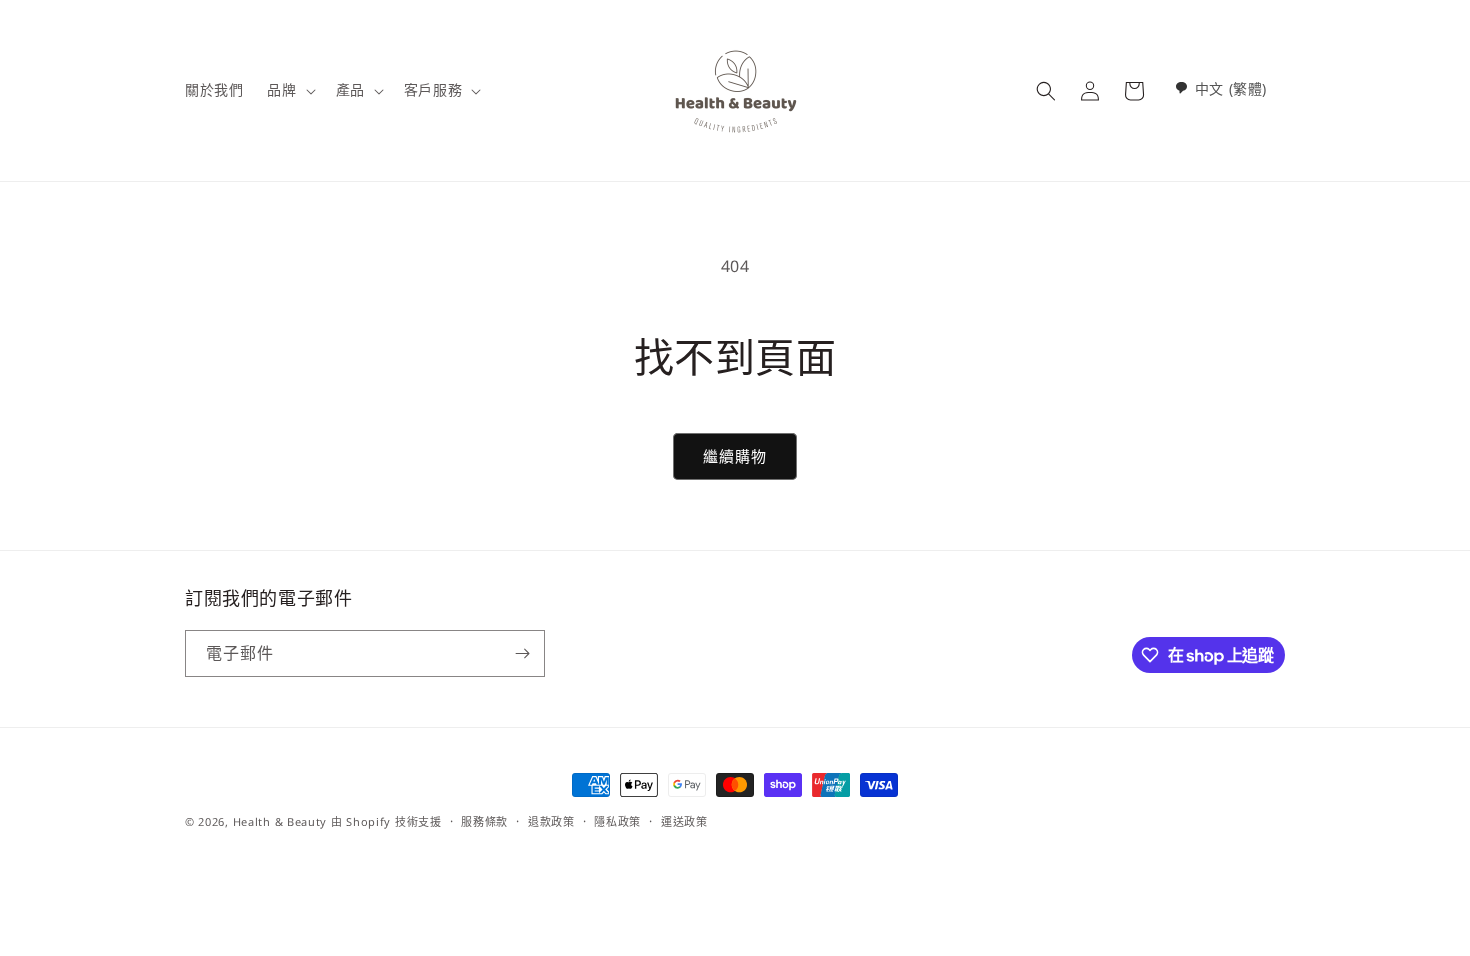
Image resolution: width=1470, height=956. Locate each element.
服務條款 (484, 821)
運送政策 (684, 821)
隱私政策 (617, 821)
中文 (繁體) (1231, 88)
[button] (289, 90)
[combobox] (1220, 88)
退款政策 (551, 821)
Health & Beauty (280, 821)
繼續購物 (735, 456)
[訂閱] (522, 653)
